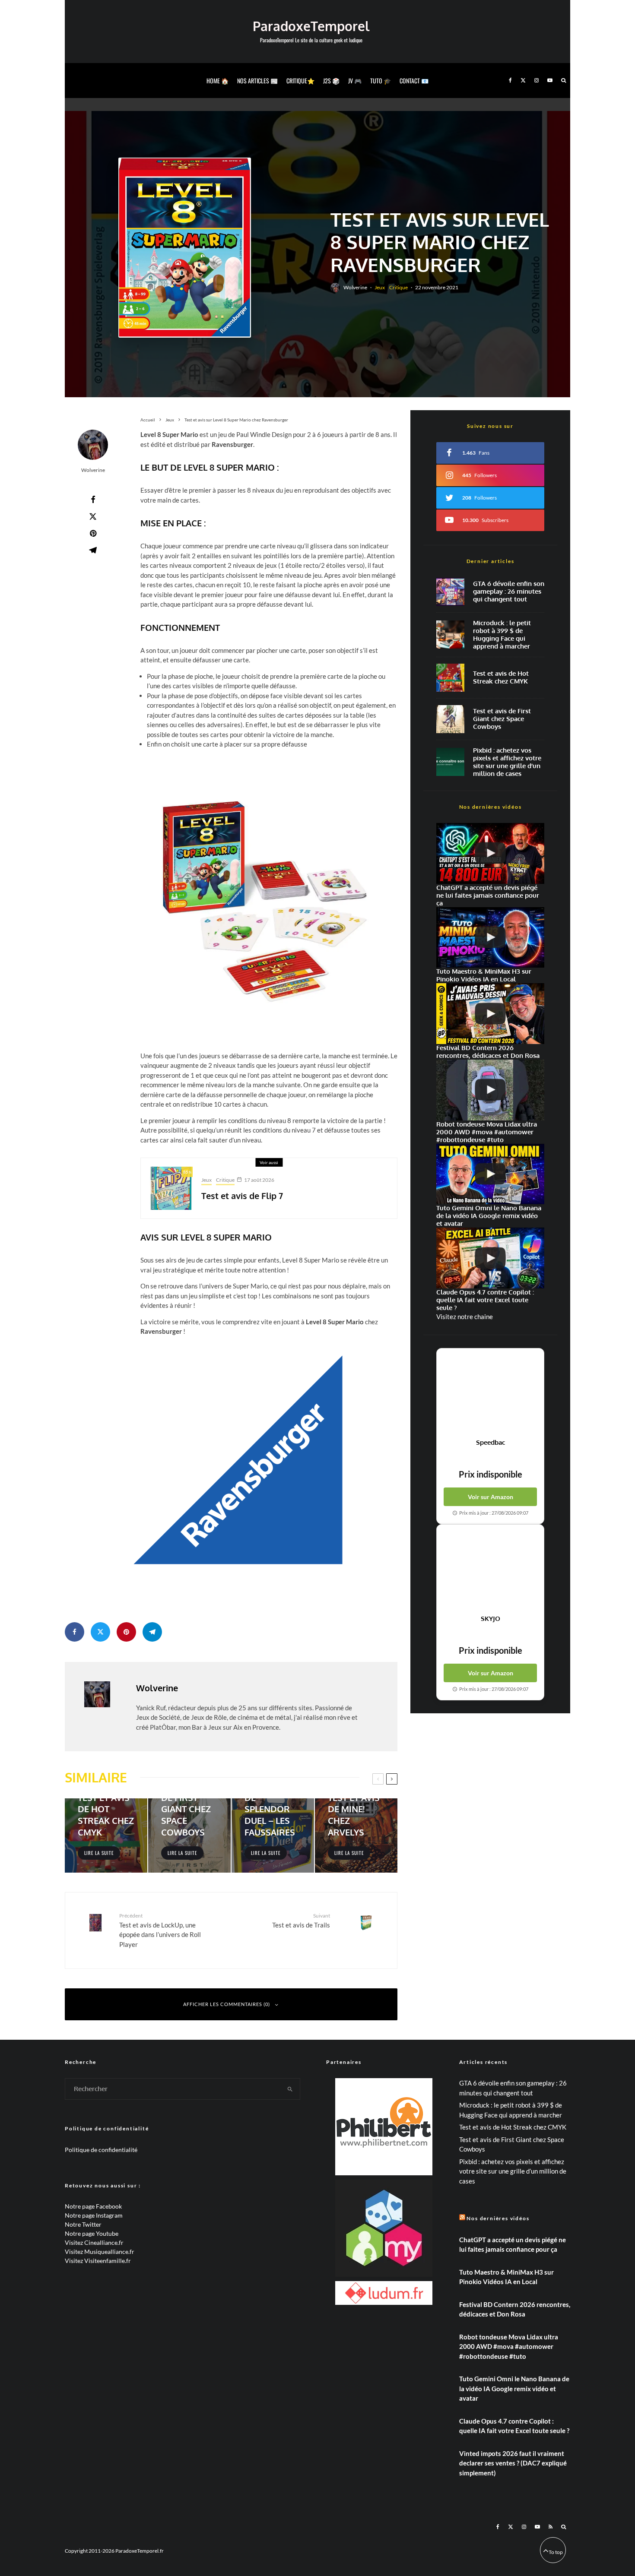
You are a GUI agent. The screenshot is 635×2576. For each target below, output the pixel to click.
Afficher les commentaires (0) (227, 2004)
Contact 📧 (414, 81)
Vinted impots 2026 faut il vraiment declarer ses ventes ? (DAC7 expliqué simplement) (513, 2463)
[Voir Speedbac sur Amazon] (490, 1393)
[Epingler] (93, 533)
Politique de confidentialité (101, 2150)
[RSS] (551, 2527)
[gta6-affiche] (450, 592)
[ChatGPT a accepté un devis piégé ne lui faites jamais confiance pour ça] (490, 853)
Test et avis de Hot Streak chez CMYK (501, 677)
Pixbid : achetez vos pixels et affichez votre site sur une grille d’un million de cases (507, 762)
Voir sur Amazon (491, 1497)
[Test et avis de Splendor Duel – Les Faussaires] (273, 1835)
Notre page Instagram (94, 2215)
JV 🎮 (355, 81)
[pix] (450, 762)
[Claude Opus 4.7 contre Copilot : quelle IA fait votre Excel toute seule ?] (490, 1258)
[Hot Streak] (450, 678)
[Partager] (93, 500)
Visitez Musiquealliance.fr (100, 2252)
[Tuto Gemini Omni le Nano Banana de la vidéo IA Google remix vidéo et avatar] (490, 1174)
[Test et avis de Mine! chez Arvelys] (356, 1835)
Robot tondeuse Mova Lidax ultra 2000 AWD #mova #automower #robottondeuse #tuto (509, 2347)
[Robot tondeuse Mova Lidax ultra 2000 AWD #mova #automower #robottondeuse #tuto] (490, 1090)
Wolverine (355, 287)
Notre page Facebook (93, 2206)
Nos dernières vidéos (498, 2218)
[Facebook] (510, 81)
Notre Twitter (83, 2224)
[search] (290, 2089)
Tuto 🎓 (381, 81)
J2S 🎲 (331, 81)
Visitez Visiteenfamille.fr (98, 2261)
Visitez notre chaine (465, 1316)
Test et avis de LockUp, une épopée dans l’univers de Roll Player (160, 1930)
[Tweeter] (93, 516)
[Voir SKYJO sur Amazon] (490, 1570)
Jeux (380, 287)
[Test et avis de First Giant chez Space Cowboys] (189, 1835)
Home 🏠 (217, 81)
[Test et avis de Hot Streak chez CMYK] (106, 1835)
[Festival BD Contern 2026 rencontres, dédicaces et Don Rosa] (490, 1014)
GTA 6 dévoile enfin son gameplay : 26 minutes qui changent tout (509, 592)
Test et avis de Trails (301, 1920)
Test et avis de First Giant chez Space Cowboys (502, 719)
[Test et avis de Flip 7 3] (171, 1188)
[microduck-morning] (450, 635)
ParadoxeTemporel (311, 26)
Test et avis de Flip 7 (242, 1196)
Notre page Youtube (92, 2233)
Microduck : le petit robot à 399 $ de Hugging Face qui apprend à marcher (502, 635)
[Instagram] (537, 81)
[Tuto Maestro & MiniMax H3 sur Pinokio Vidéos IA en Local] (490, 938)
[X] (523, 81)
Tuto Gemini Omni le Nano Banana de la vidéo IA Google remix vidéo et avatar (514, 2388)
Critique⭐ (300, 81)
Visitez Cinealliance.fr (94, 2242)
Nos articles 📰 (257, 81)
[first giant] (450, 719)
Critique (398, 287)
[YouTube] (550, 81)
